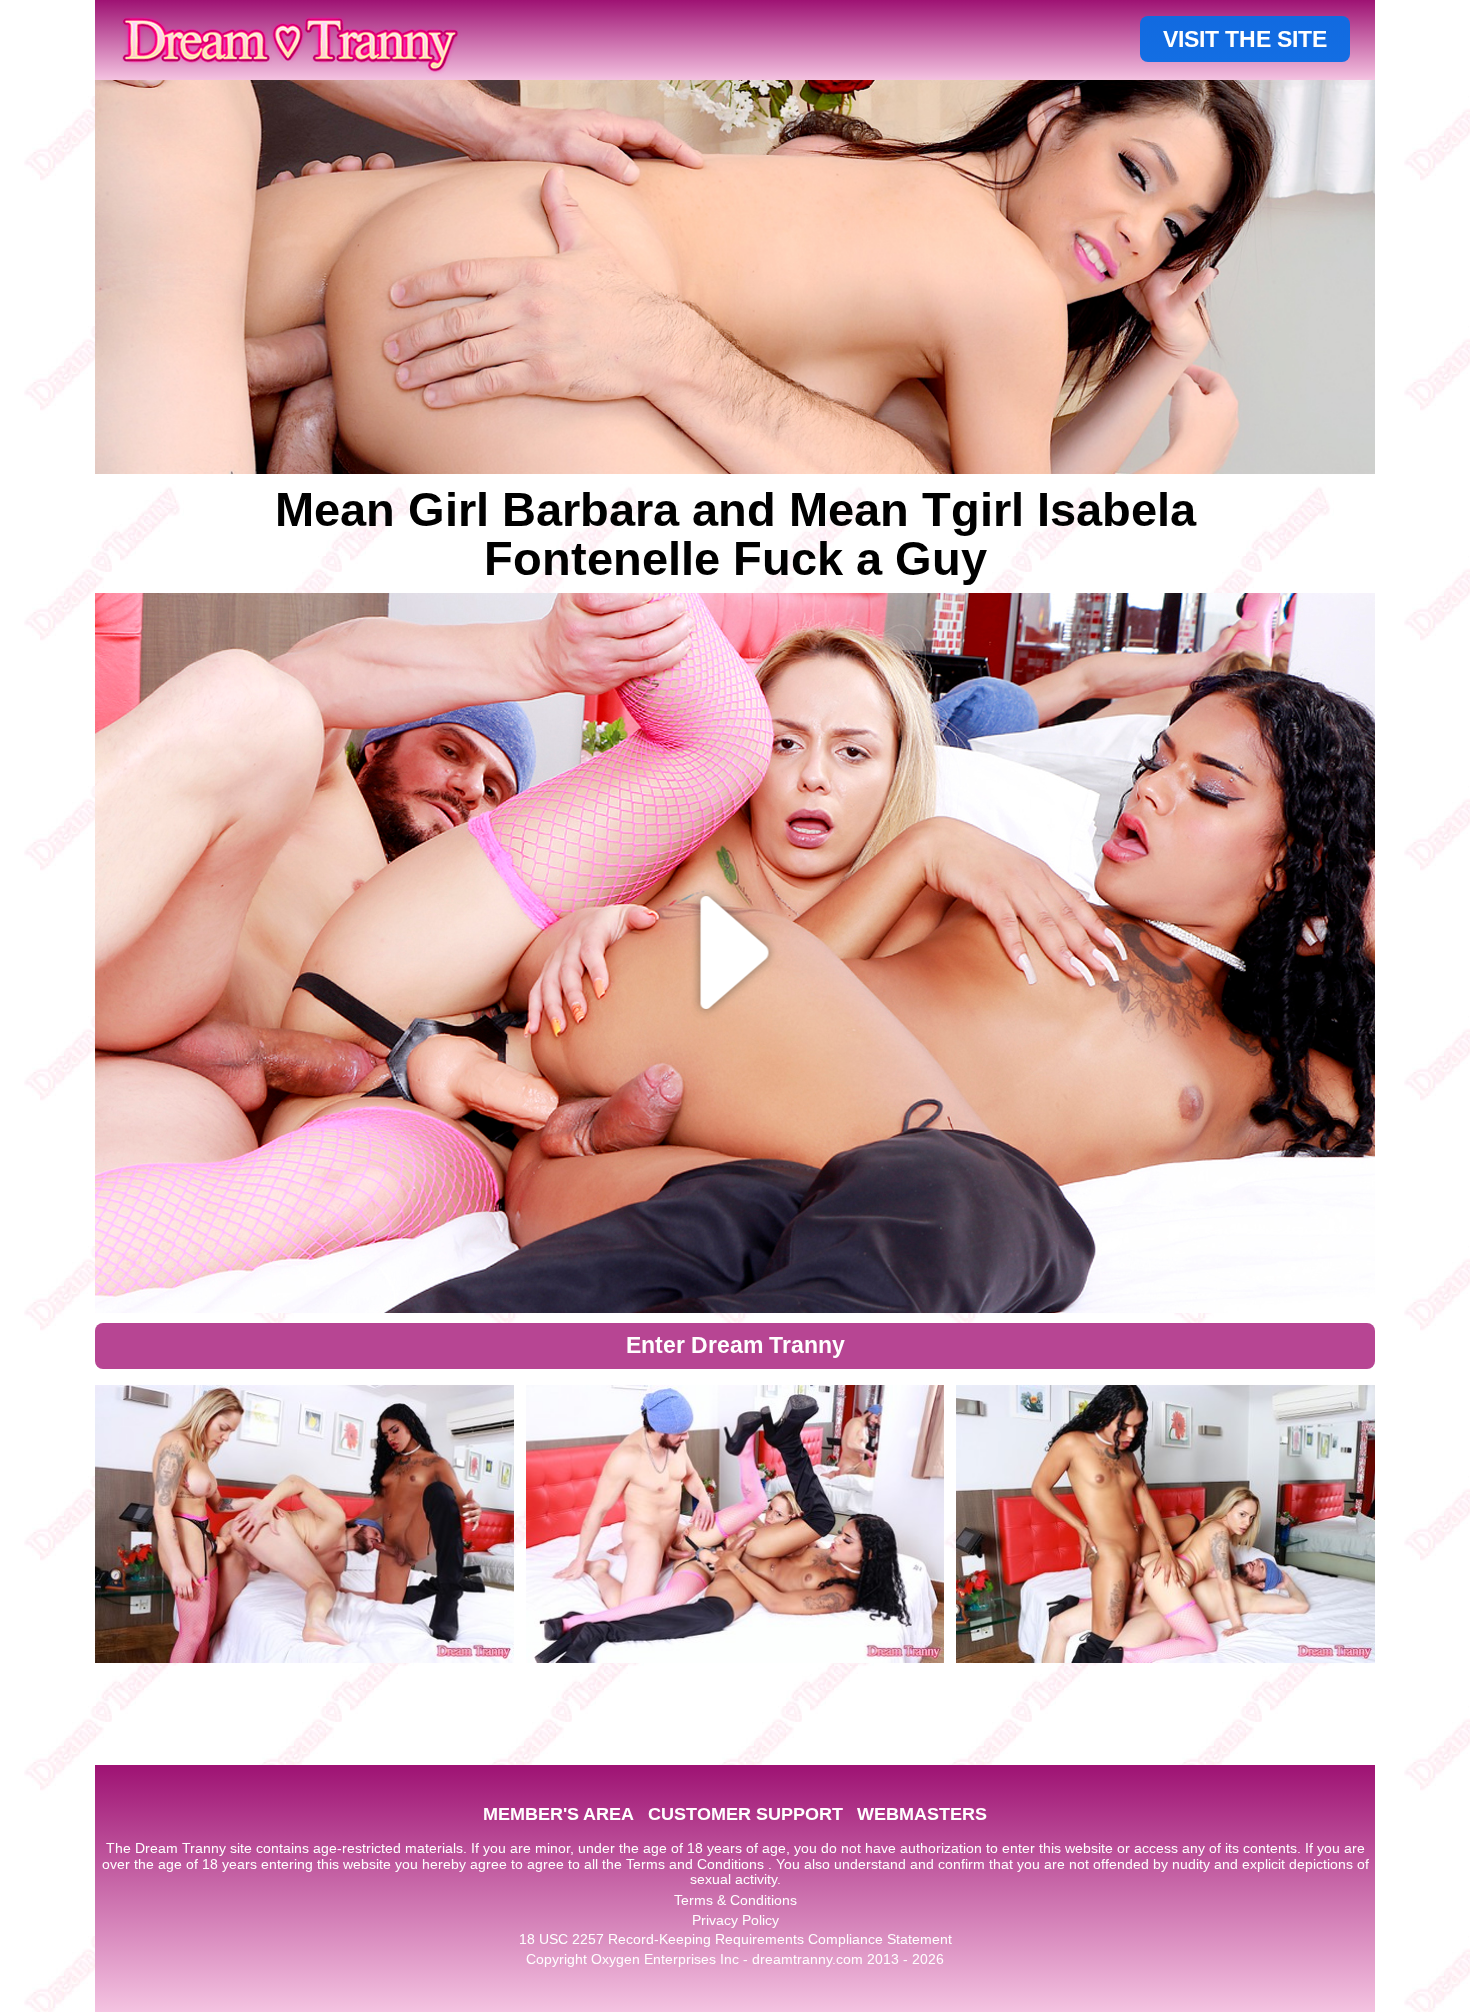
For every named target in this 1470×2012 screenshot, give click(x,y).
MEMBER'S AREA (558, 1814)
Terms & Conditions (735, 1900)
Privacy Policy (735, 1920)
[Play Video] (735, 953)
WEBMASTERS (922, 1814)
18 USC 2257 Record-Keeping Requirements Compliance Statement (735, 1939)
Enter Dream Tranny (735, 1345)
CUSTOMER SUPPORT (745, 1814)
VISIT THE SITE (1245, 39)
